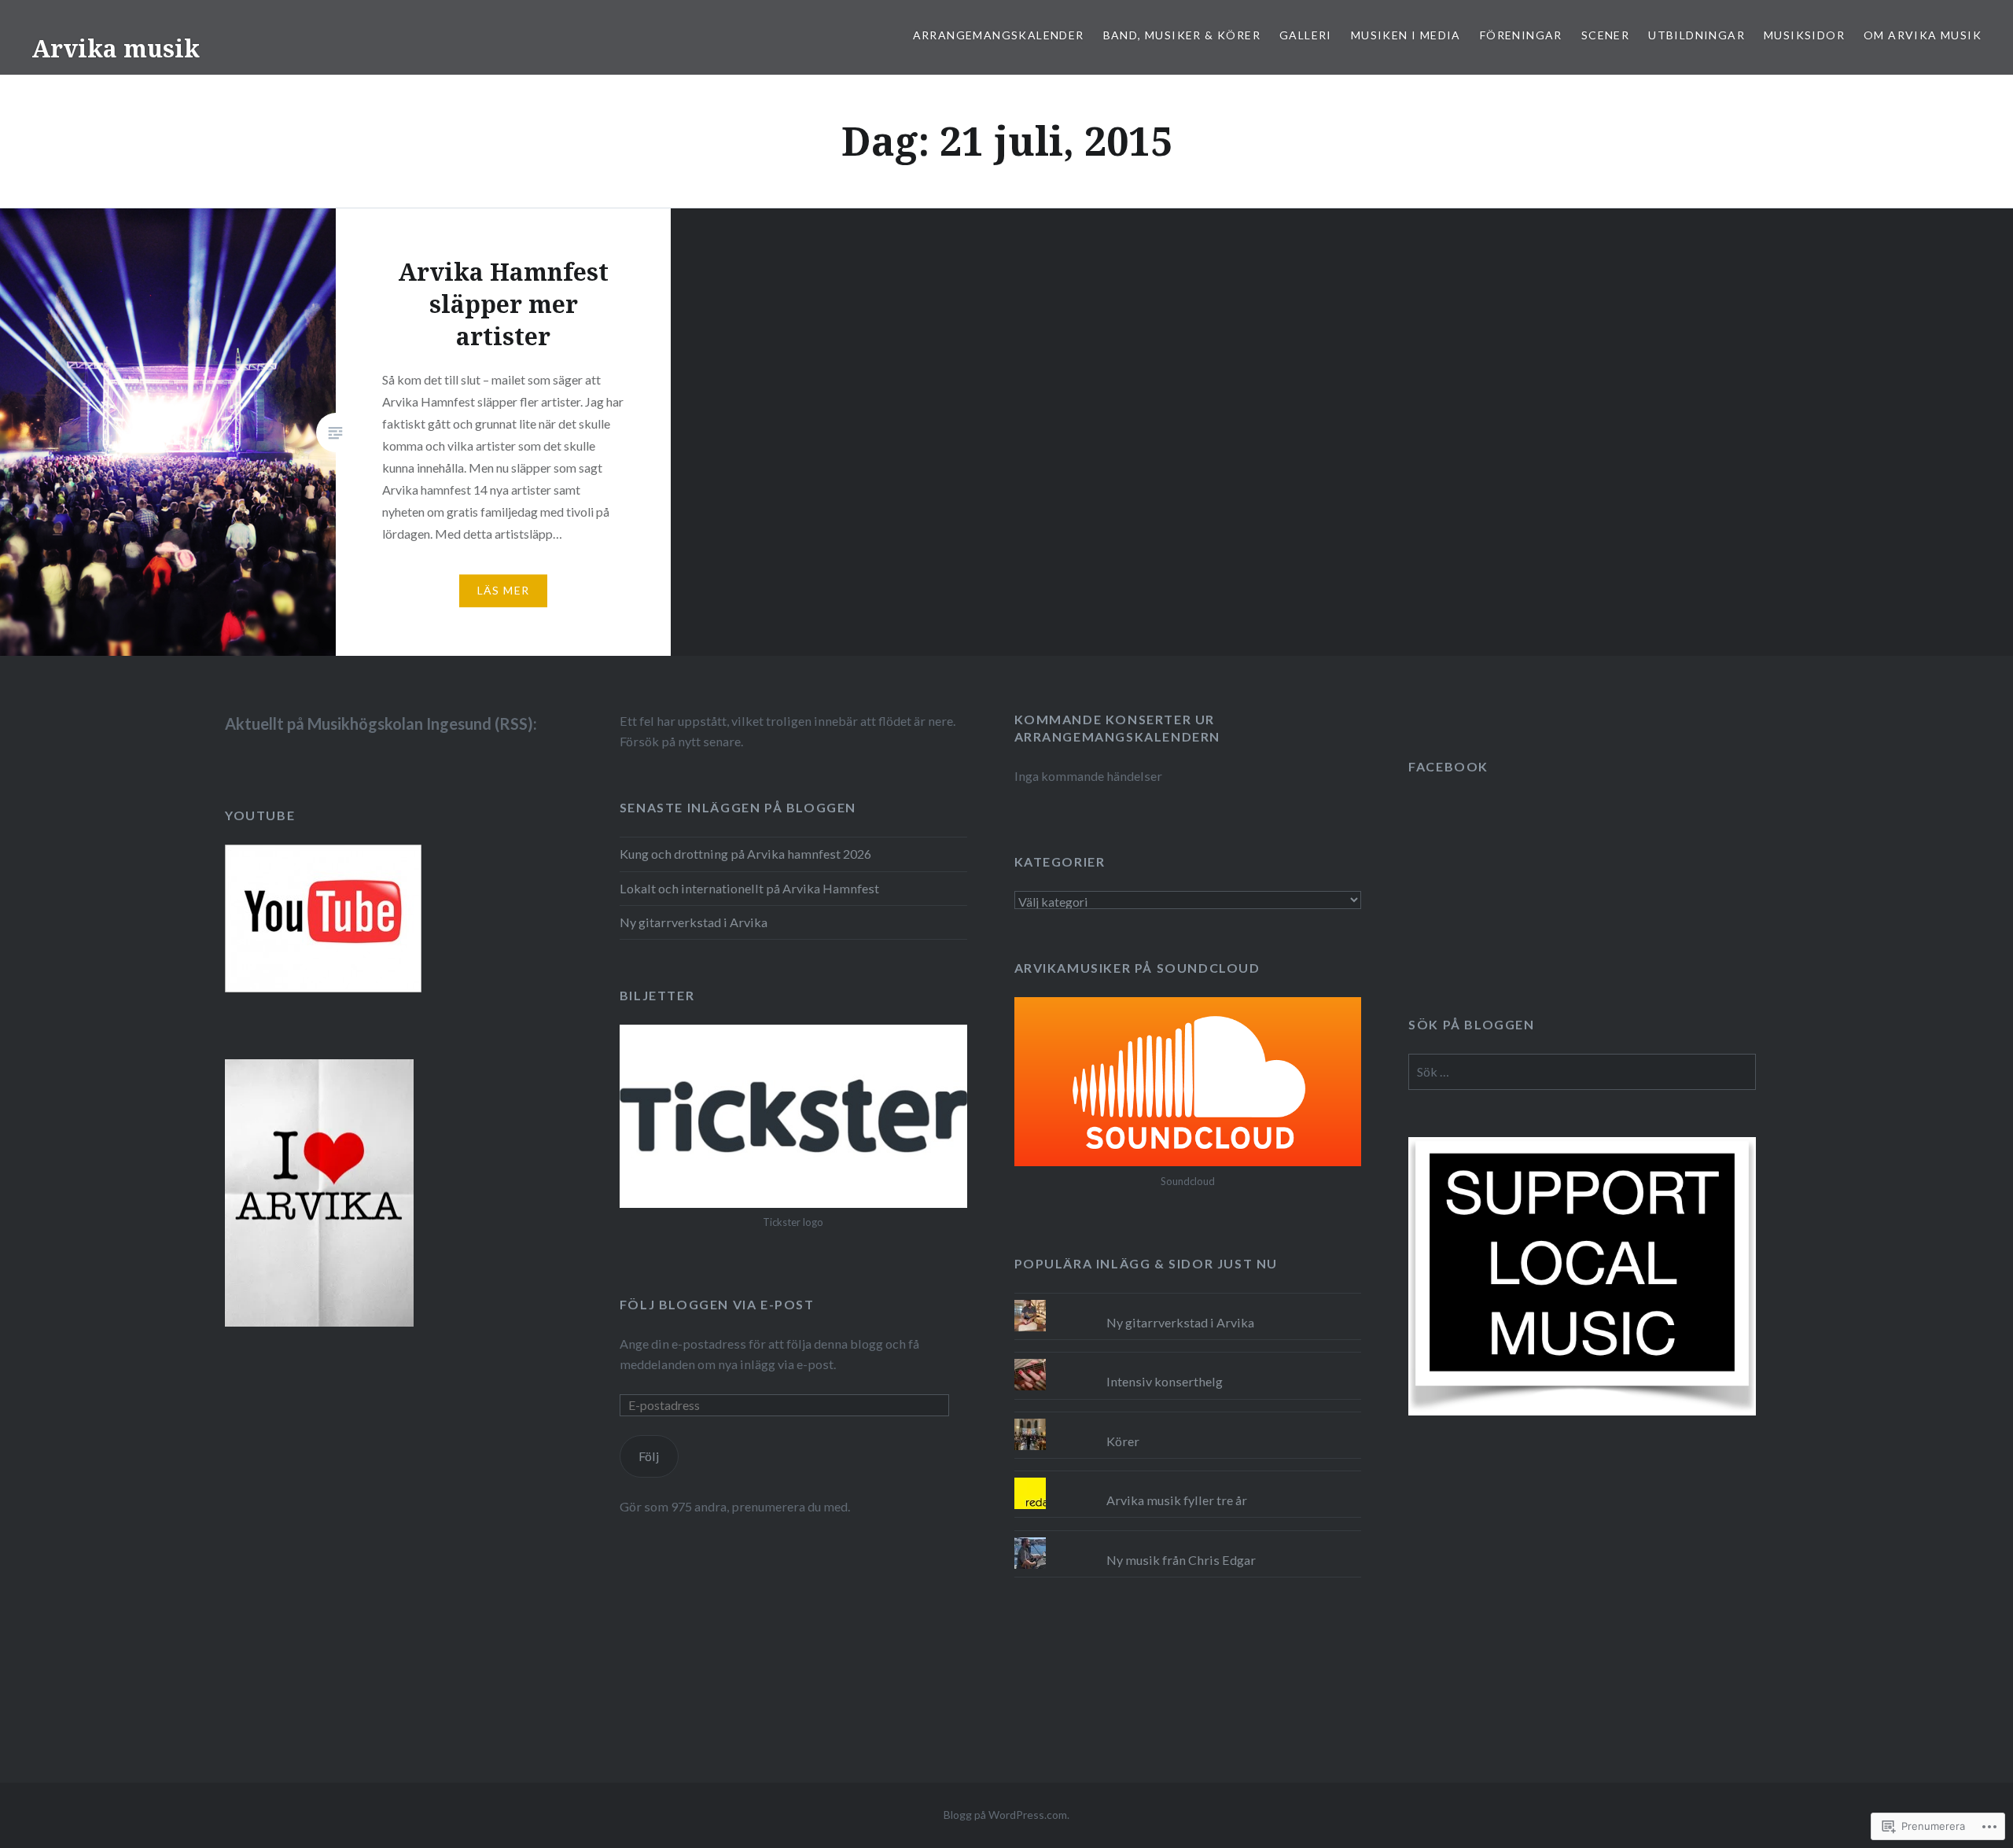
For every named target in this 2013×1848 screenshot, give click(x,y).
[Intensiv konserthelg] (1188, 1359)
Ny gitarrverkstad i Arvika (694, 922)
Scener (1605, 35)
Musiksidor (1804, 35)
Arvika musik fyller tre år (1177, 1500)
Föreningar (1521, 35)
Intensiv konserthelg (1165, 1381)
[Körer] (1188, 1419)
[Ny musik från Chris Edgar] (1188, 1537)
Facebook (1448, 766)
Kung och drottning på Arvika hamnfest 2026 (745, 854)
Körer (1123, 1441)
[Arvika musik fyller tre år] (1188, 1478)
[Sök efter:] (1582, 1071)
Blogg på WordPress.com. (1006, 1815)
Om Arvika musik (1923, 35)
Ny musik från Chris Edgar (1181, 1560)
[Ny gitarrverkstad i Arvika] (1188, 1300)
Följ (649, 1456)
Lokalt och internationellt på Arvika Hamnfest (749, 888)
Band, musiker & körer (1182, 35)
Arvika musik (116, 48)
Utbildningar (1697, 35)
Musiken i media (1406, 35)
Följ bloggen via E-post (717, 1304)
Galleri (1306, 35)
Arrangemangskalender (999, 35)
